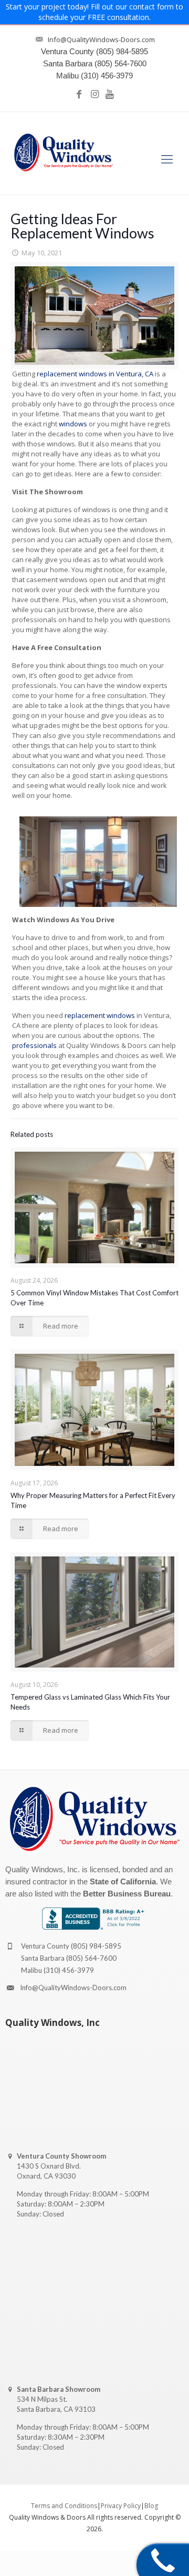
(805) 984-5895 (96, 1946)
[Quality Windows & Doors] (64, 153)
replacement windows (100, 1015)
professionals (34, 1045)
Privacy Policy (121, 2506)
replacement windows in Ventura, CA (95, 374)
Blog (151, 2506)
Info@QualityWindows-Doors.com (73, 1988)
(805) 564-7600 (91, 1958)
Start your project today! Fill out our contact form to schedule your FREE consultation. (94, 12)
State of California (123, 1881)
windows (73, 424)
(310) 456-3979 (69, 1970)
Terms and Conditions (64, 2506)
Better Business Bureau (127, 1894)
